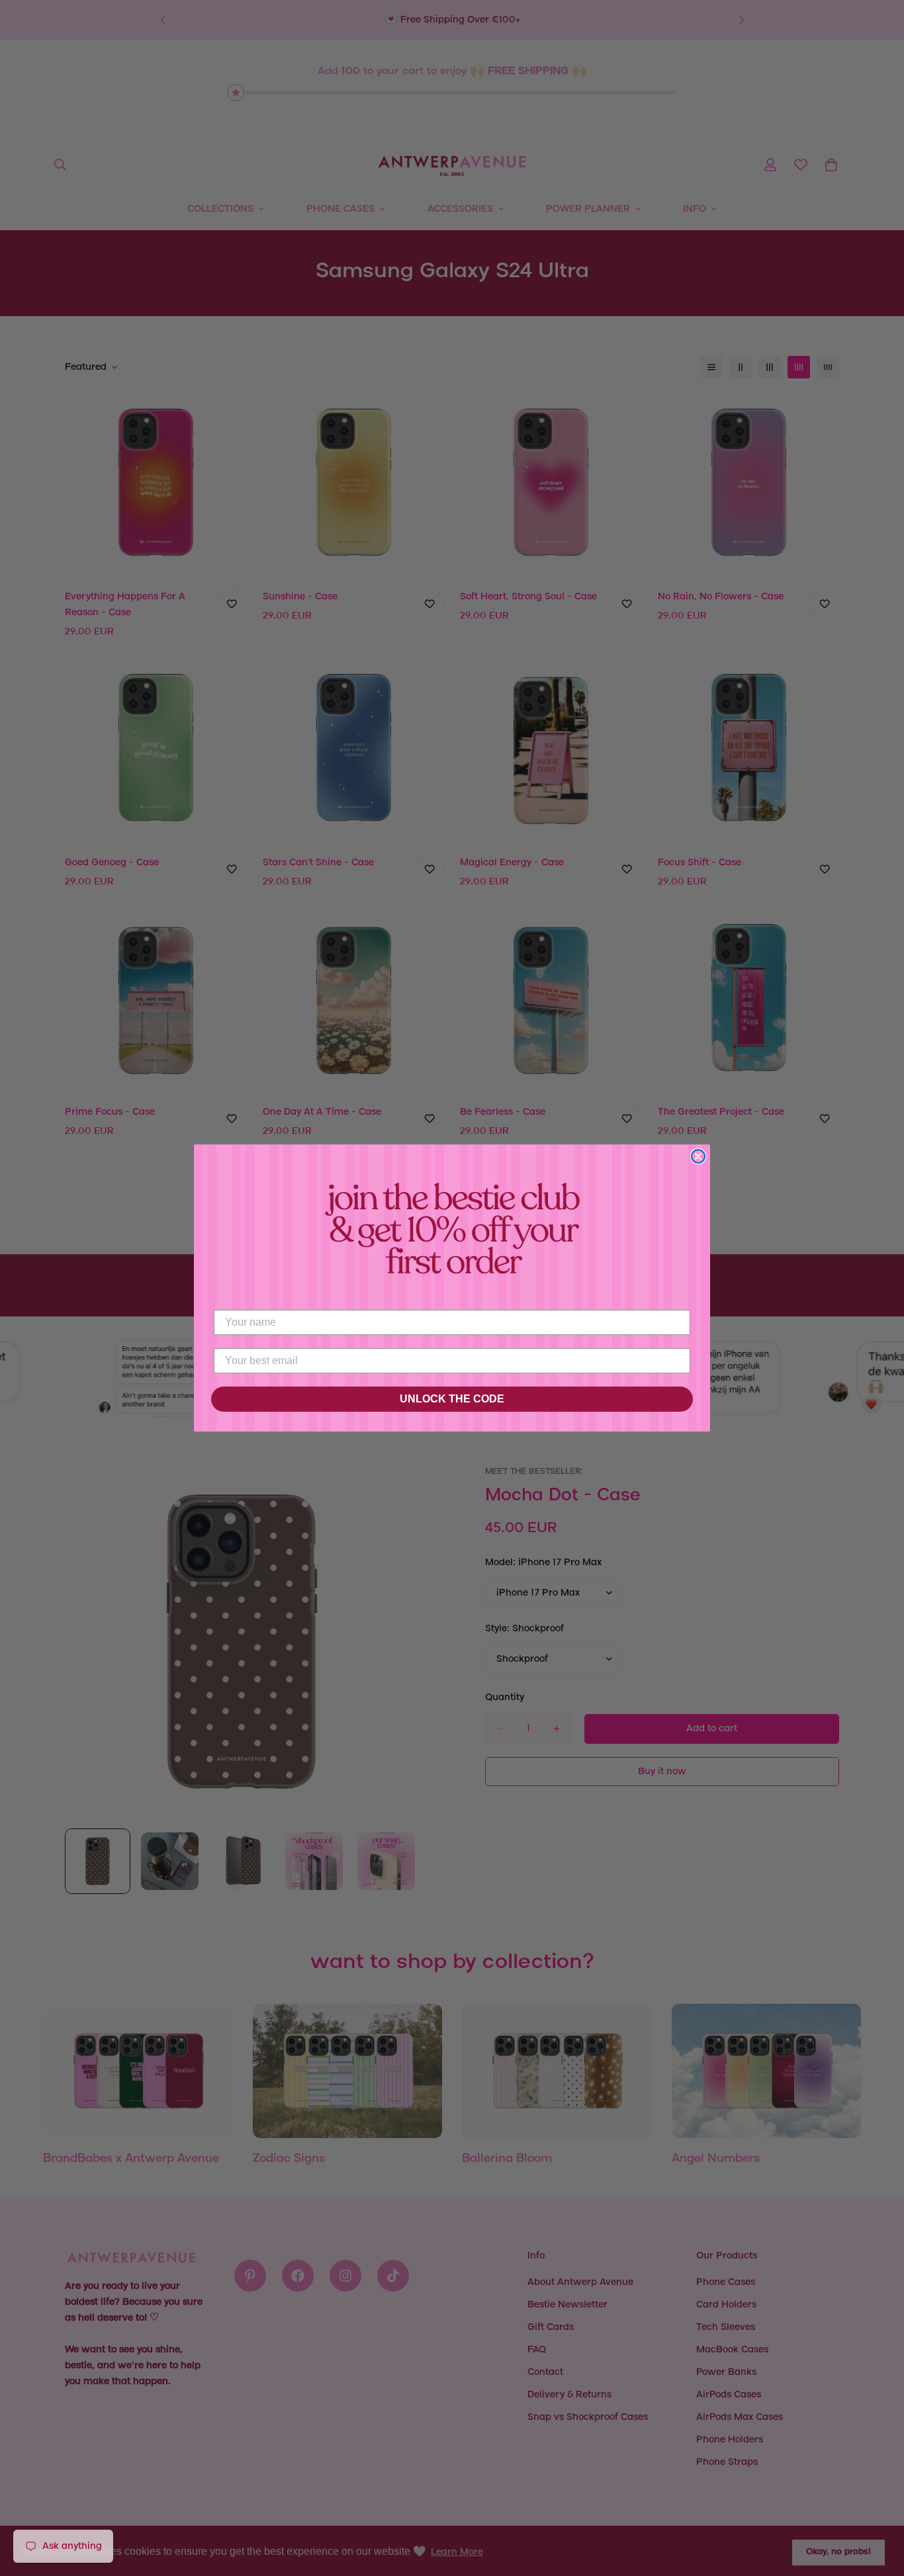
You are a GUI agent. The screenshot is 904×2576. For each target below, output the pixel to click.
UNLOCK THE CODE (452, 1399)
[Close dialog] (698, 1156)
